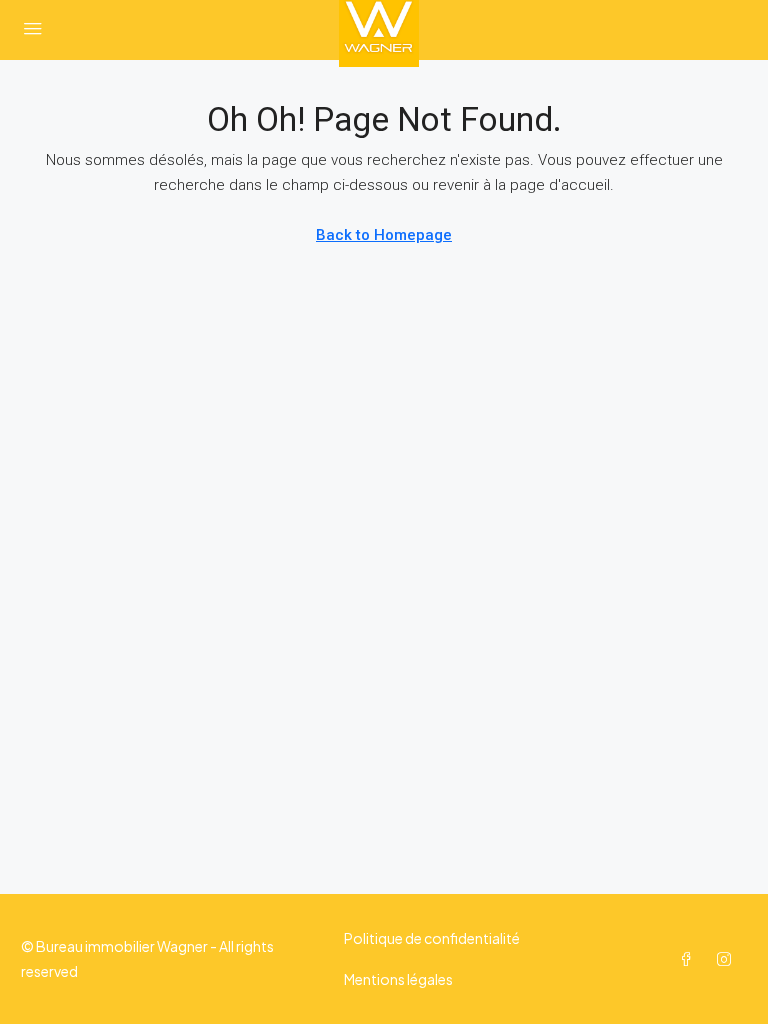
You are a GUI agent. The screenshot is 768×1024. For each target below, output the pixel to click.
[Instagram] (728, 959)
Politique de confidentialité (432, 938)
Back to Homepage (384, 235)
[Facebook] (690, 959)
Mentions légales (398, 979)
